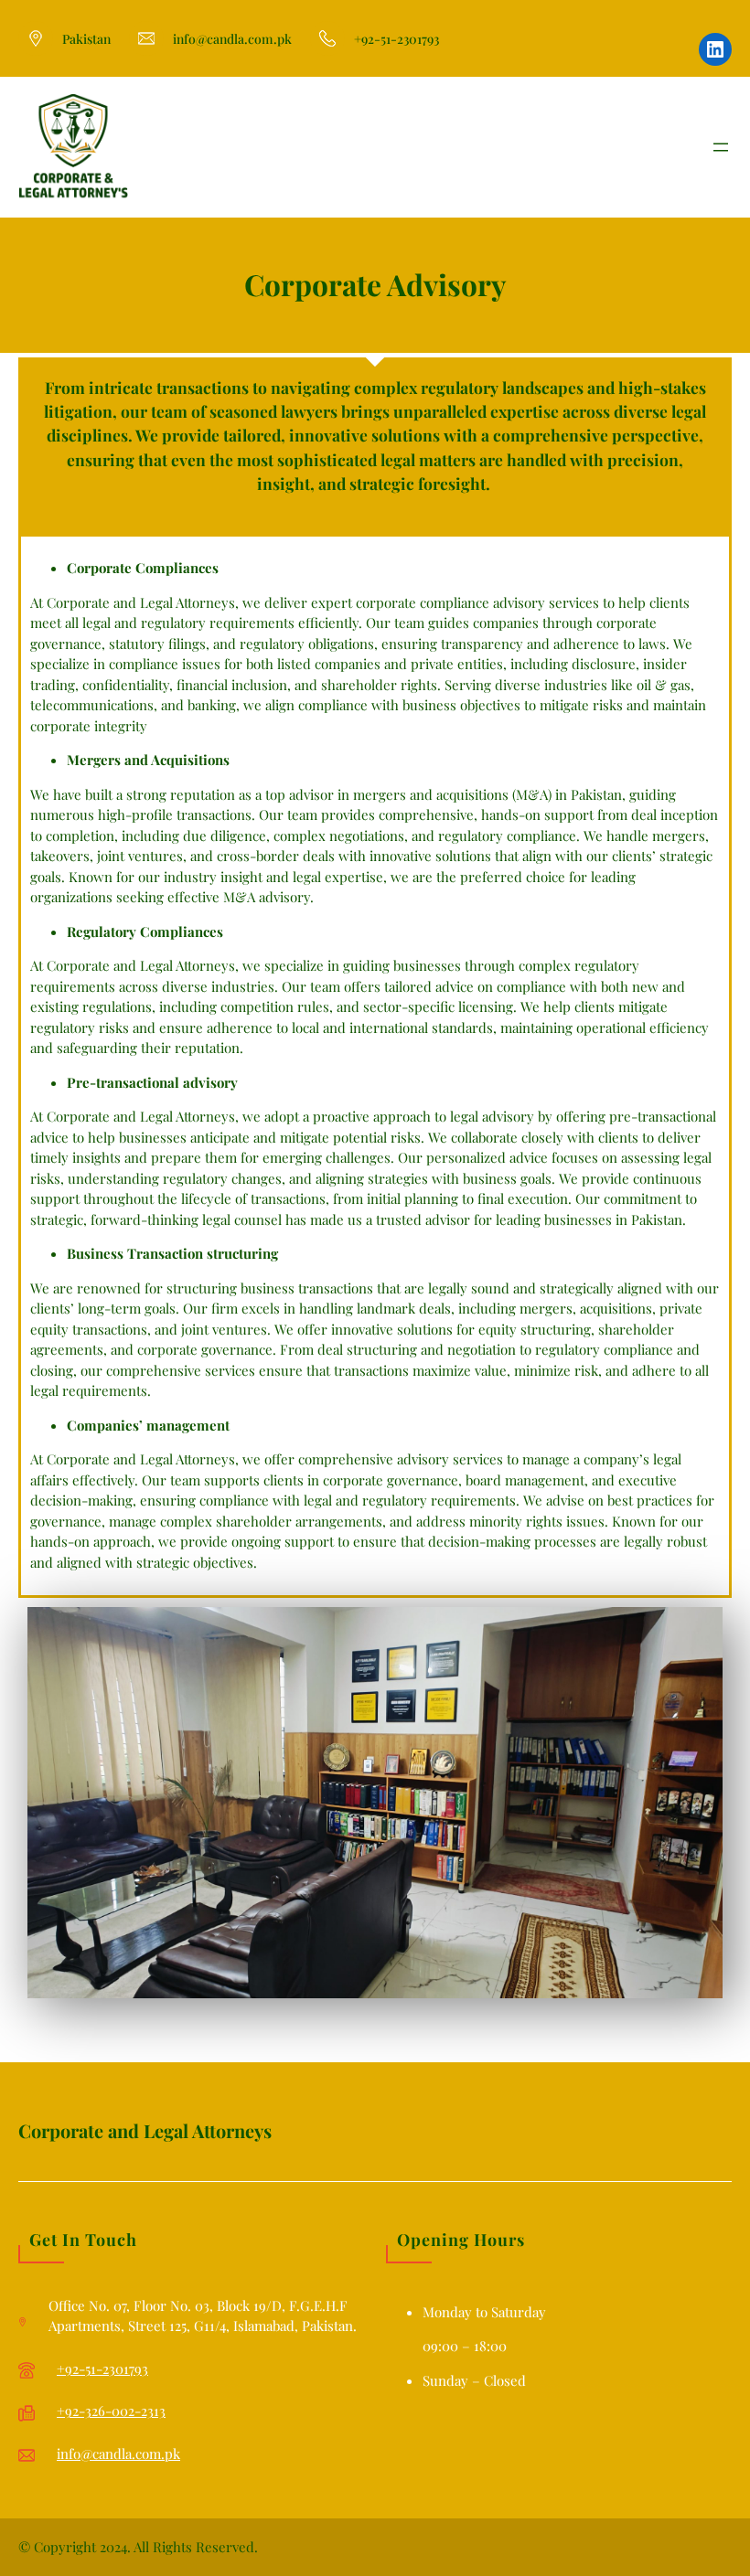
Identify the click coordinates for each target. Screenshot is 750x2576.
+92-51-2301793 (102, 2368)
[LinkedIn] (715, 49)
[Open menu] (721, 147)
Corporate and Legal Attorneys (145, 2130)
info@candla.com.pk (118, 2454)
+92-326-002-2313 (111, 2411)
